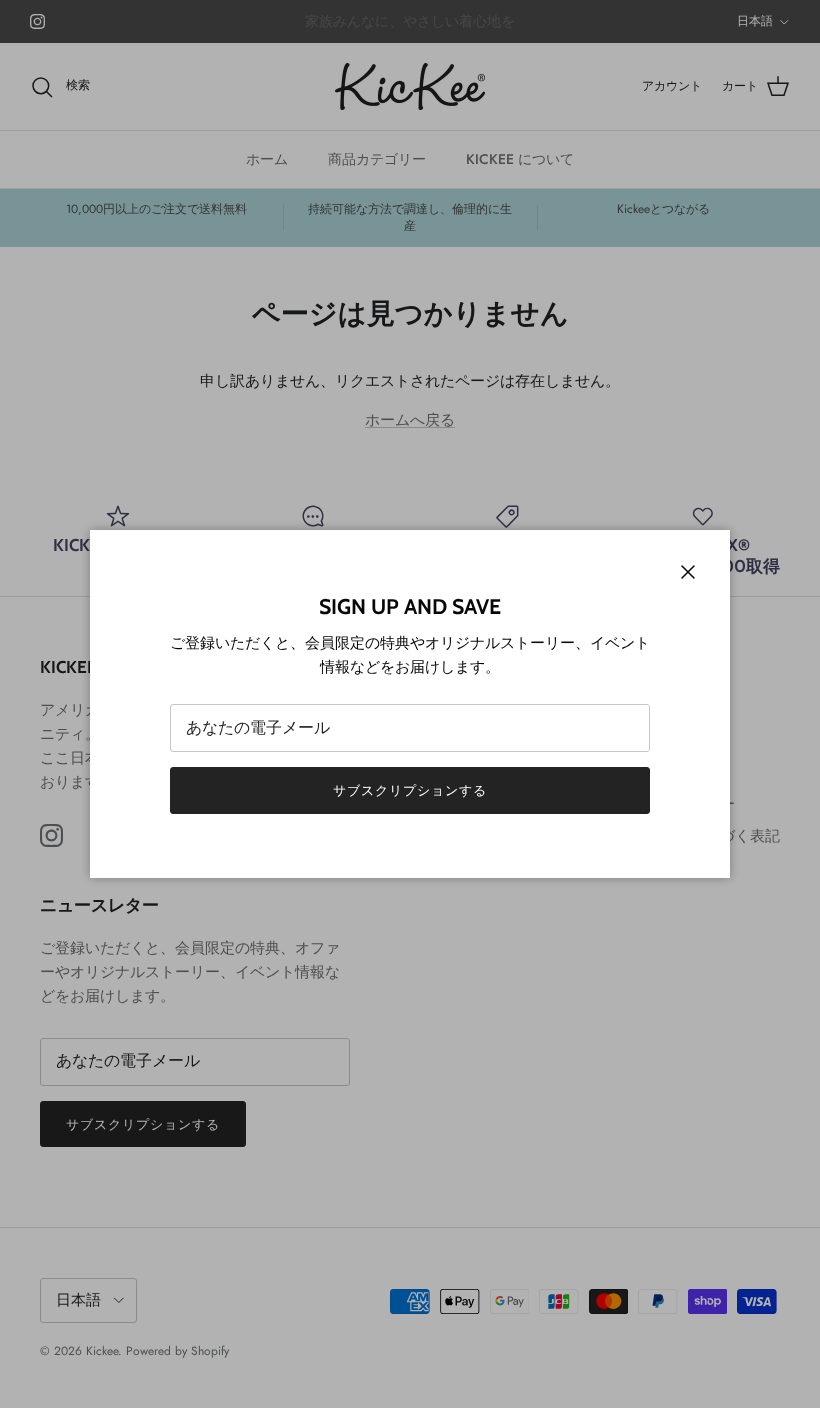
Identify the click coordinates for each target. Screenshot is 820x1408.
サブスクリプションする (410, 790)
